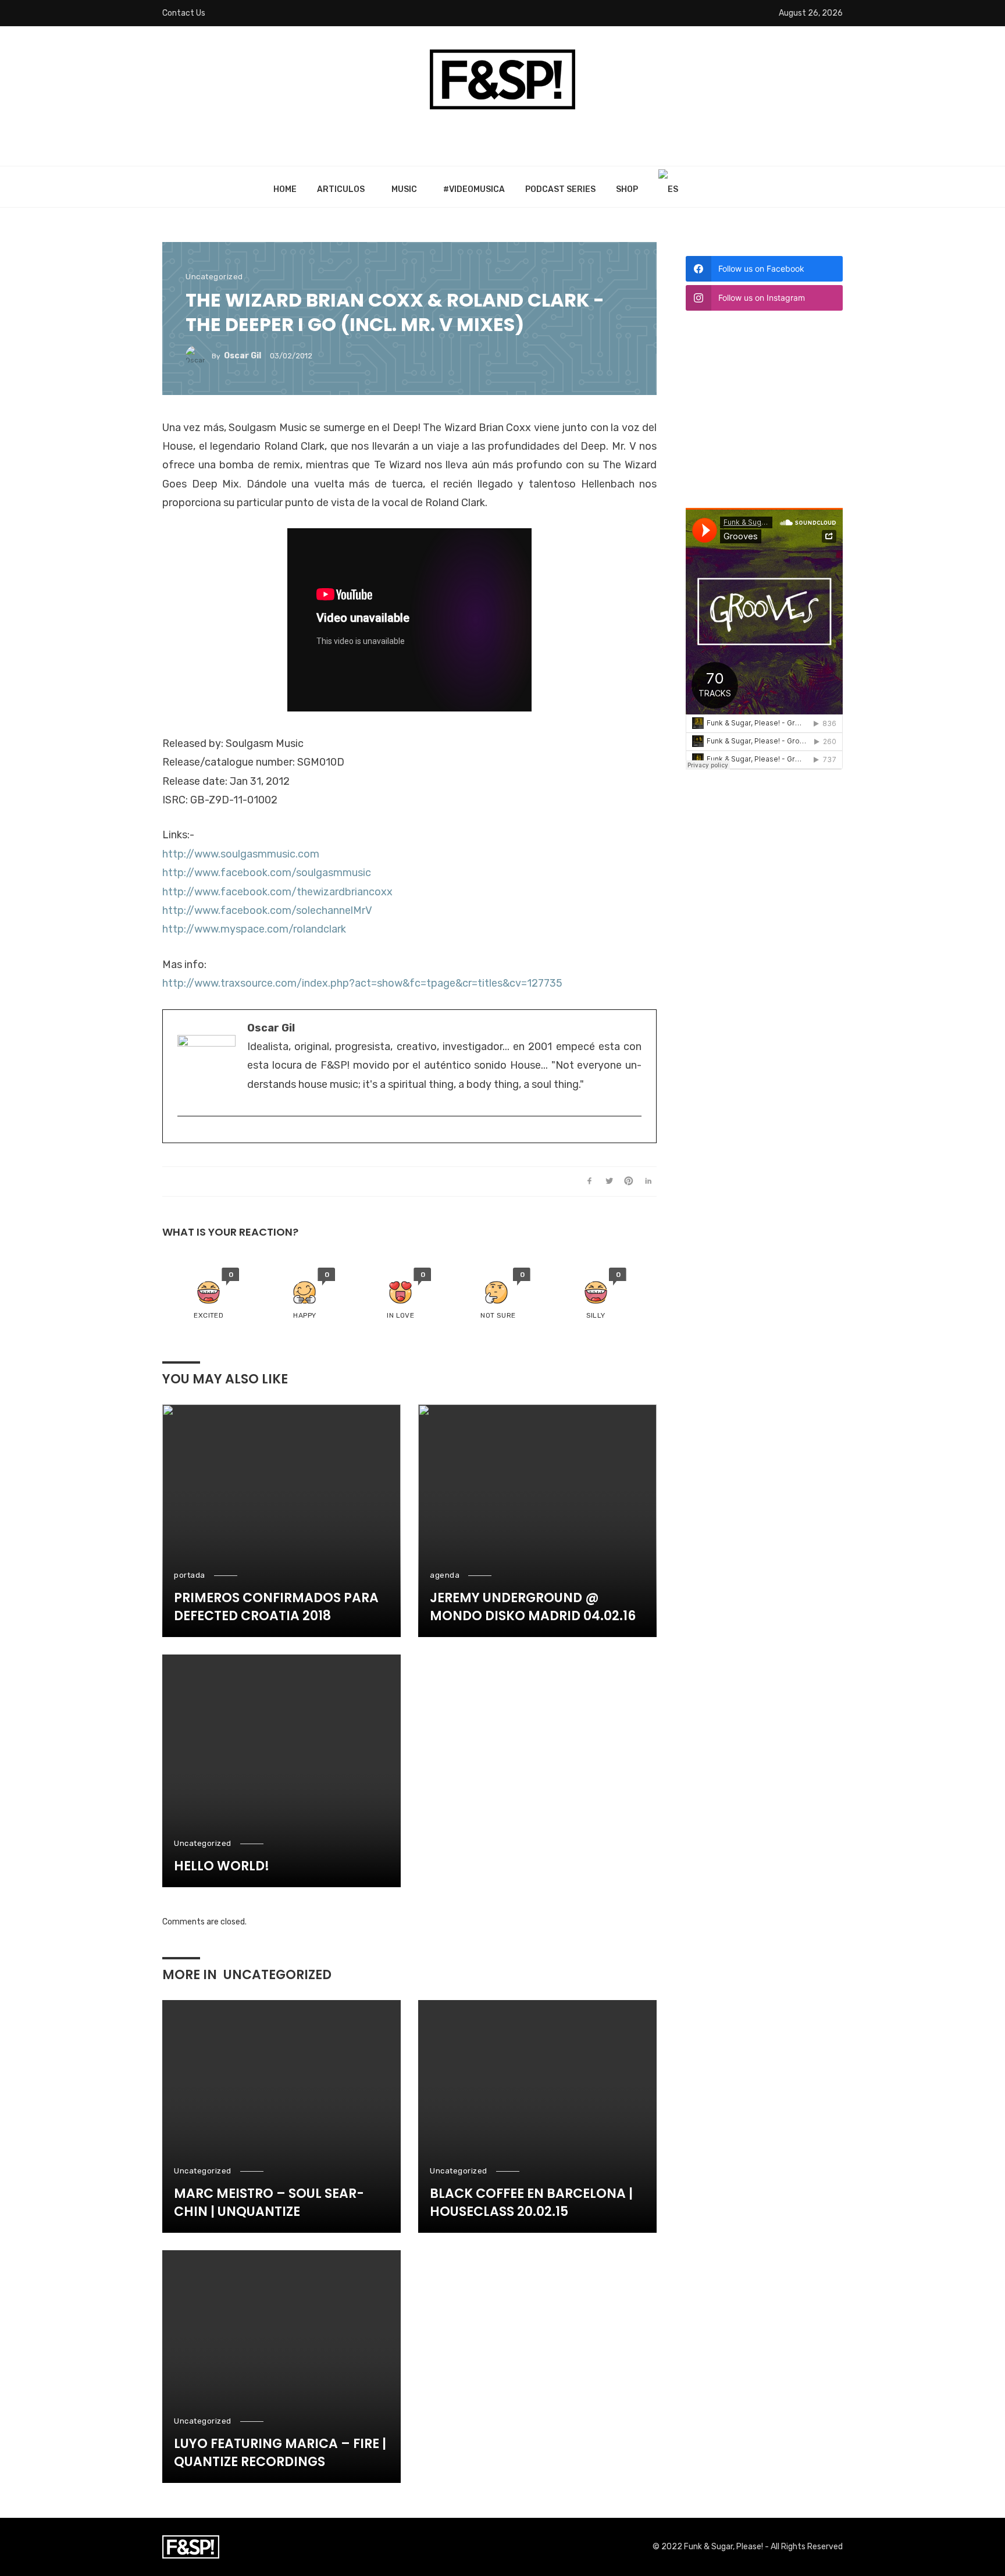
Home (285, 189)
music (404, 189)
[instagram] (183, 1135)
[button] (209, 1294)
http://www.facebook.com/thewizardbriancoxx (277, 892)
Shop (627, 189)
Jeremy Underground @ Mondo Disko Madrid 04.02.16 (533, 1607)
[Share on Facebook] (589, 1182)
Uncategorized (214, 277)
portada (190, 1575)
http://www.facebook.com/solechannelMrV (267, 910)
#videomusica (474, 189)
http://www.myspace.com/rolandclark (254, 929)
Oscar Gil (243, 356)
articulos (341, 189)
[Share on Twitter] (609, 1182)
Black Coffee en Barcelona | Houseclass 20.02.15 (531, 2203)
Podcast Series (560, 189)
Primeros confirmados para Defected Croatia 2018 (276, 1607)
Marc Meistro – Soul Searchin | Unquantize (269, 2203)
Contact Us (184, 13)
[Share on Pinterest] (629, 1182)
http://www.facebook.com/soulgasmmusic (267, 873)
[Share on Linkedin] (648, 1182)
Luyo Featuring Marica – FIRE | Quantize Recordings (280, 2453)
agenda (445, 1575)
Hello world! (222, 1866)
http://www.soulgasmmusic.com (241, 854)
